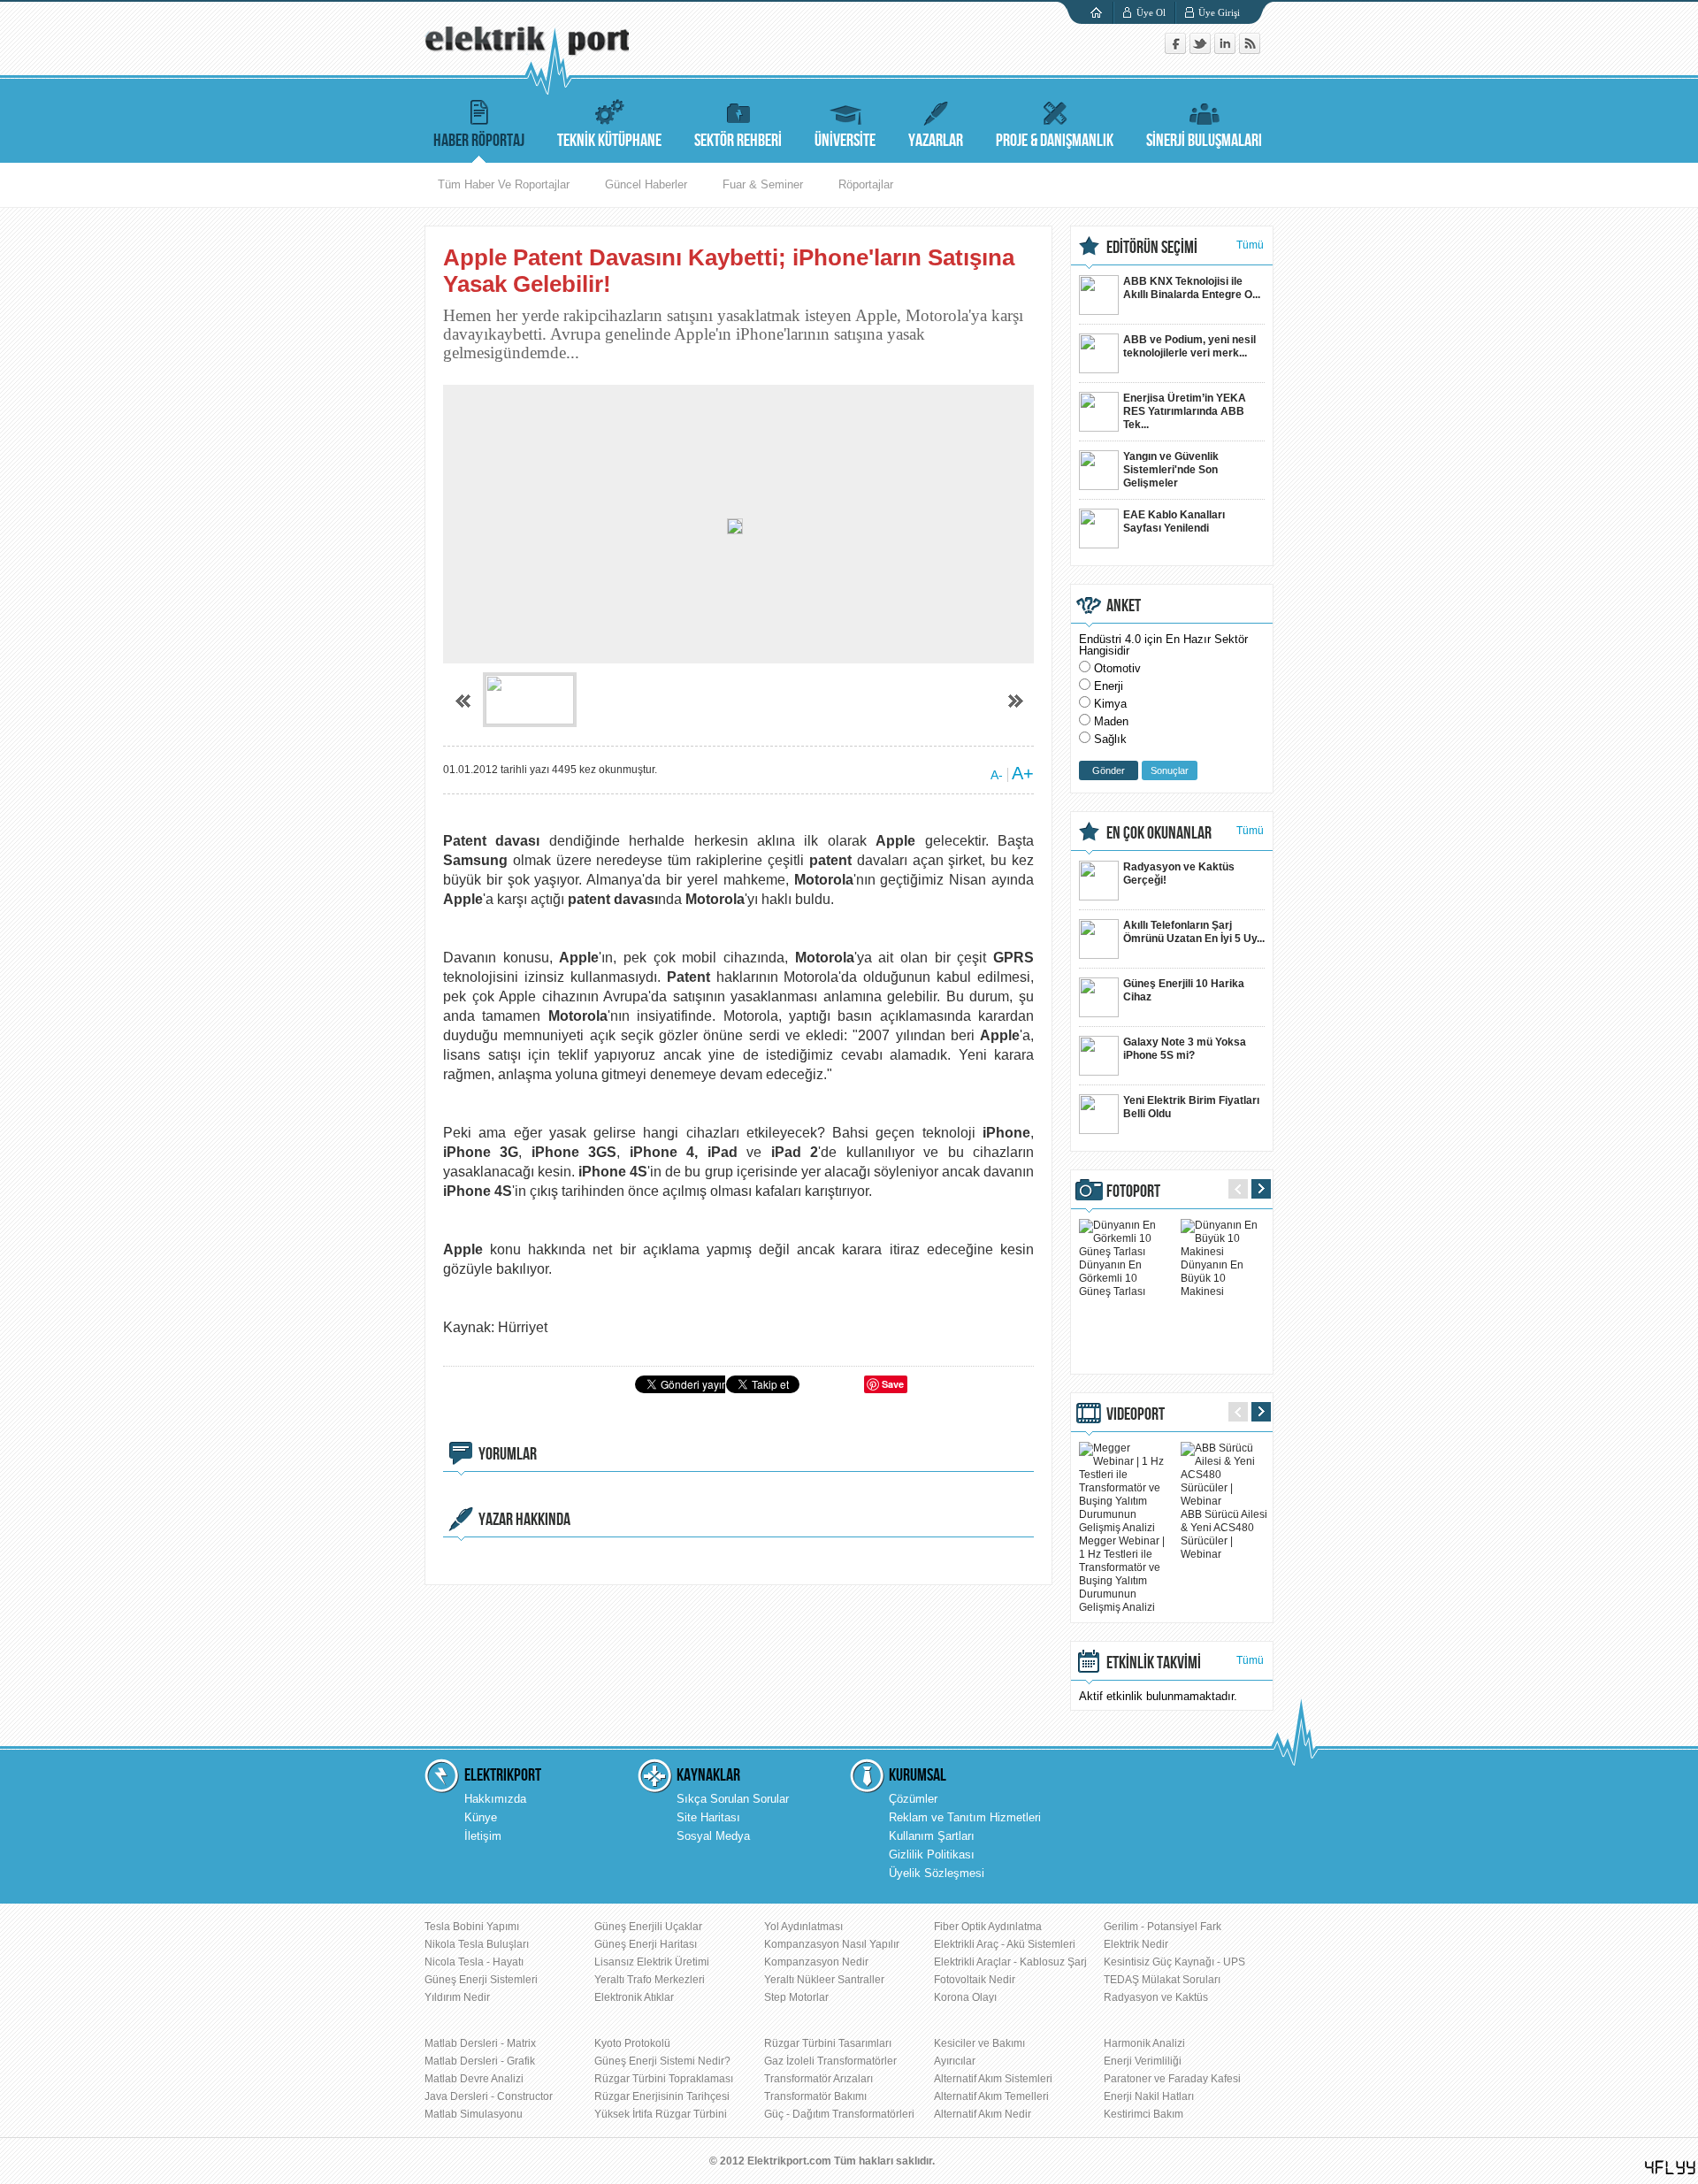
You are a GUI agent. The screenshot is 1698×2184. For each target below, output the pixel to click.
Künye (481, 1817)
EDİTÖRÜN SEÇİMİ (1152, 248)
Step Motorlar (796, 1997)
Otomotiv (1117, 668)
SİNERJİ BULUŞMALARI (1204, 141)
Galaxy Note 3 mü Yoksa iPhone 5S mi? (1185, 1049)
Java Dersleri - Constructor (489, 2096)
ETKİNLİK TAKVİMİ (1154, 1663)
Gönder (1109, 770)
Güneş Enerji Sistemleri (481, 1980)
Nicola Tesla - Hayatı (474, 1962)
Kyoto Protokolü (632, 2043)
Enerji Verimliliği (1143, 2061)
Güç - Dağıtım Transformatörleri (839, 2114)
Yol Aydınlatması (803, 1927)
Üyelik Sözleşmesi (937, 1873)
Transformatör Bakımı (815, 2096)
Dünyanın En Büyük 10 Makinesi (1212, 1278)
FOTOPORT (1133, 1192)
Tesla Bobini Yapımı (472, 1927)
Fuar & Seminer (763, 184)
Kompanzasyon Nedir (816, 1962)
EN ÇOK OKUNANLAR (1159, 833)
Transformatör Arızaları (818, 2079)
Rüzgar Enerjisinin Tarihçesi (662, 2096)
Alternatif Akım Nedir (983, 2114)
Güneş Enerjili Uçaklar (648, 1927)
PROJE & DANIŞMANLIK (1055, 141)
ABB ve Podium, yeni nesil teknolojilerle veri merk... (1189, 346)
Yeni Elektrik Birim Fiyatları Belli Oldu (1191, 1107)
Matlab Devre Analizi (474, 2079)
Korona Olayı (965, 1997)
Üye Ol (1151, 12)
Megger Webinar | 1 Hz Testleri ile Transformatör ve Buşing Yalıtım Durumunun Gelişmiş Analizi (1122, 1574)
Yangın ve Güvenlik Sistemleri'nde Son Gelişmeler (1171, 470)
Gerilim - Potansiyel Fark (1163, 1927)
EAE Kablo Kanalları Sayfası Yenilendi (1174, 521)
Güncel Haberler (646, 184)
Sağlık (1110, 739)
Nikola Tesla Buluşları (477, 1944)
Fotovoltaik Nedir (975, 1980)
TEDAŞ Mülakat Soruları (1162, 1980)
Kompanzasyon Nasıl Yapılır (832, 1944)
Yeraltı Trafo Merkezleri (650, 1980)
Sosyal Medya (713, 1836)
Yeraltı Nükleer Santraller (824, 1980)
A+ (1023, 773)
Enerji (1109, 686)
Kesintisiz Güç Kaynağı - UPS (1174, 1962)
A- (997, 775)
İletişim (483, 1836)
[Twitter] (1202, 50)
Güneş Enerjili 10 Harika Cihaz (1184, 990)
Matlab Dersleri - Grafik (480, 2061)
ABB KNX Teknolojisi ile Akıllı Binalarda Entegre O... (1192, 288)
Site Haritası (708, 1817)
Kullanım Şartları (932, 1836)
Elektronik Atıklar (634, 1997)
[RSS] (1250, 50)
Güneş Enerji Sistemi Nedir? (662, 2061)
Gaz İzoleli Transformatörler (830, 2061)
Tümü (1250, 245)
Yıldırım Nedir (457, 1997)
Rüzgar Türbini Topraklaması (664, 2079)
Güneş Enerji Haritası (646, 1944)
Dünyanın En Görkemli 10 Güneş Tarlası (1112, 1278)
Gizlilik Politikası (932, 1854)
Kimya (1110, 704)
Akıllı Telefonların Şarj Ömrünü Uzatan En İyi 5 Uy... (1194, 932)
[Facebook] (1177, 50)
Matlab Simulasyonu (474, 2114)
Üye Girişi (1219, 12)
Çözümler (913, 1799)
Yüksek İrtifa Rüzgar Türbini (661, 2114)
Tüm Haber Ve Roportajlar (504, 184)
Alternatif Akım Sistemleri (993, 2079)
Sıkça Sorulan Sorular (733, 1799)
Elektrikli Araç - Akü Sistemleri (1005, 1944)
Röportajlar (866, 184)
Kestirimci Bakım (1143, 2114)
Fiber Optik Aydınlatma (988, 1927)
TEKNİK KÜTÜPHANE (609, 141)
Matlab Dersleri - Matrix (480, 2043)
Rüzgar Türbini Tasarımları (828, 2043)
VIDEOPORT (1136, 1414)
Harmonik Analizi (1144, 2043)
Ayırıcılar (955, 2061)
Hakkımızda (495, 1799)
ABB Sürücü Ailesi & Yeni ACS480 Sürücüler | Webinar (1224, 1534)
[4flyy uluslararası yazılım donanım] (1671, 2168)
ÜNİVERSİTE (845, 141)
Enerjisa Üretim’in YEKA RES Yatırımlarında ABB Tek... (1185, 411)
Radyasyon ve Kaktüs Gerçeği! (1179, 874)
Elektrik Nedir (1136, 1944)
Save (893, 1384)
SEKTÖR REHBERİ (738, 141)
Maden (1111, 721)
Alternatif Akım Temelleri (991, 2096)
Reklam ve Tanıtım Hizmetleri (965, 1817)
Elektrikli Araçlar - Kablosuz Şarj (1010, 1962)
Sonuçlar (1170, 770)
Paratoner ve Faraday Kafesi (1172, 2079)
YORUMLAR (508, 1454)
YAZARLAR (936, 141)
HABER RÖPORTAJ (479, 141)
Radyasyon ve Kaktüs (1156, 1997)
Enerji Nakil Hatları (1149, 2096)
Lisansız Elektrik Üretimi (652, 1962)
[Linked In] (1227, 50)
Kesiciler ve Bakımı (979, 2043)
